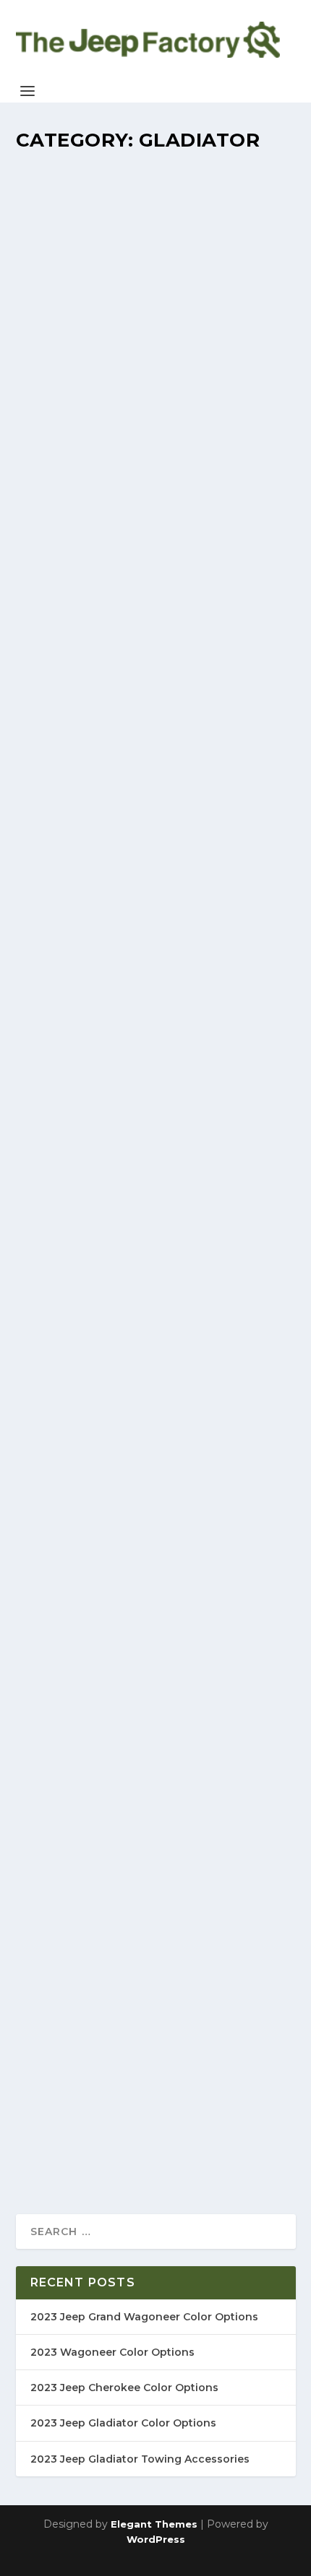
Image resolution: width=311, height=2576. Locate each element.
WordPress (156, 2539)
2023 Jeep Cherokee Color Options (124, 2388)
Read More (71, 493)
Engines (237, 1524)
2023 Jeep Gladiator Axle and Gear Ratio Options (137, 926)
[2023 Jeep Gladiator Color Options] (156, 262)
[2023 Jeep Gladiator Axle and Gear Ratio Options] (156, 888)
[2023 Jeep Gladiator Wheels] (156, 1684)
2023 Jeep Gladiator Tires (124, 2023)
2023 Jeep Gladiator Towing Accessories (140, 2459)
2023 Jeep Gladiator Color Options (123, 2423)
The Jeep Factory (78, 405)
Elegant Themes (154, 2524)
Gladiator (203, 405)
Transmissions (249, 1297)
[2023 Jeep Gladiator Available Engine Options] (156, 1457)
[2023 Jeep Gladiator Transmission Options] (156, 1173)
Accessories (243, 728)
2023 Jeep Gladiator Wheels (132, 1714)
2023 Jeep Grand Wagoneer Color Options (144, 2317)
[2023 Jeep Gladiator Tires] (156, 1936)
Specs (231, 956)
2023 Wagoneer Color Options (112, 2352)
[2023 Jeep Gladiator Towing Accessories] (156, 604)
